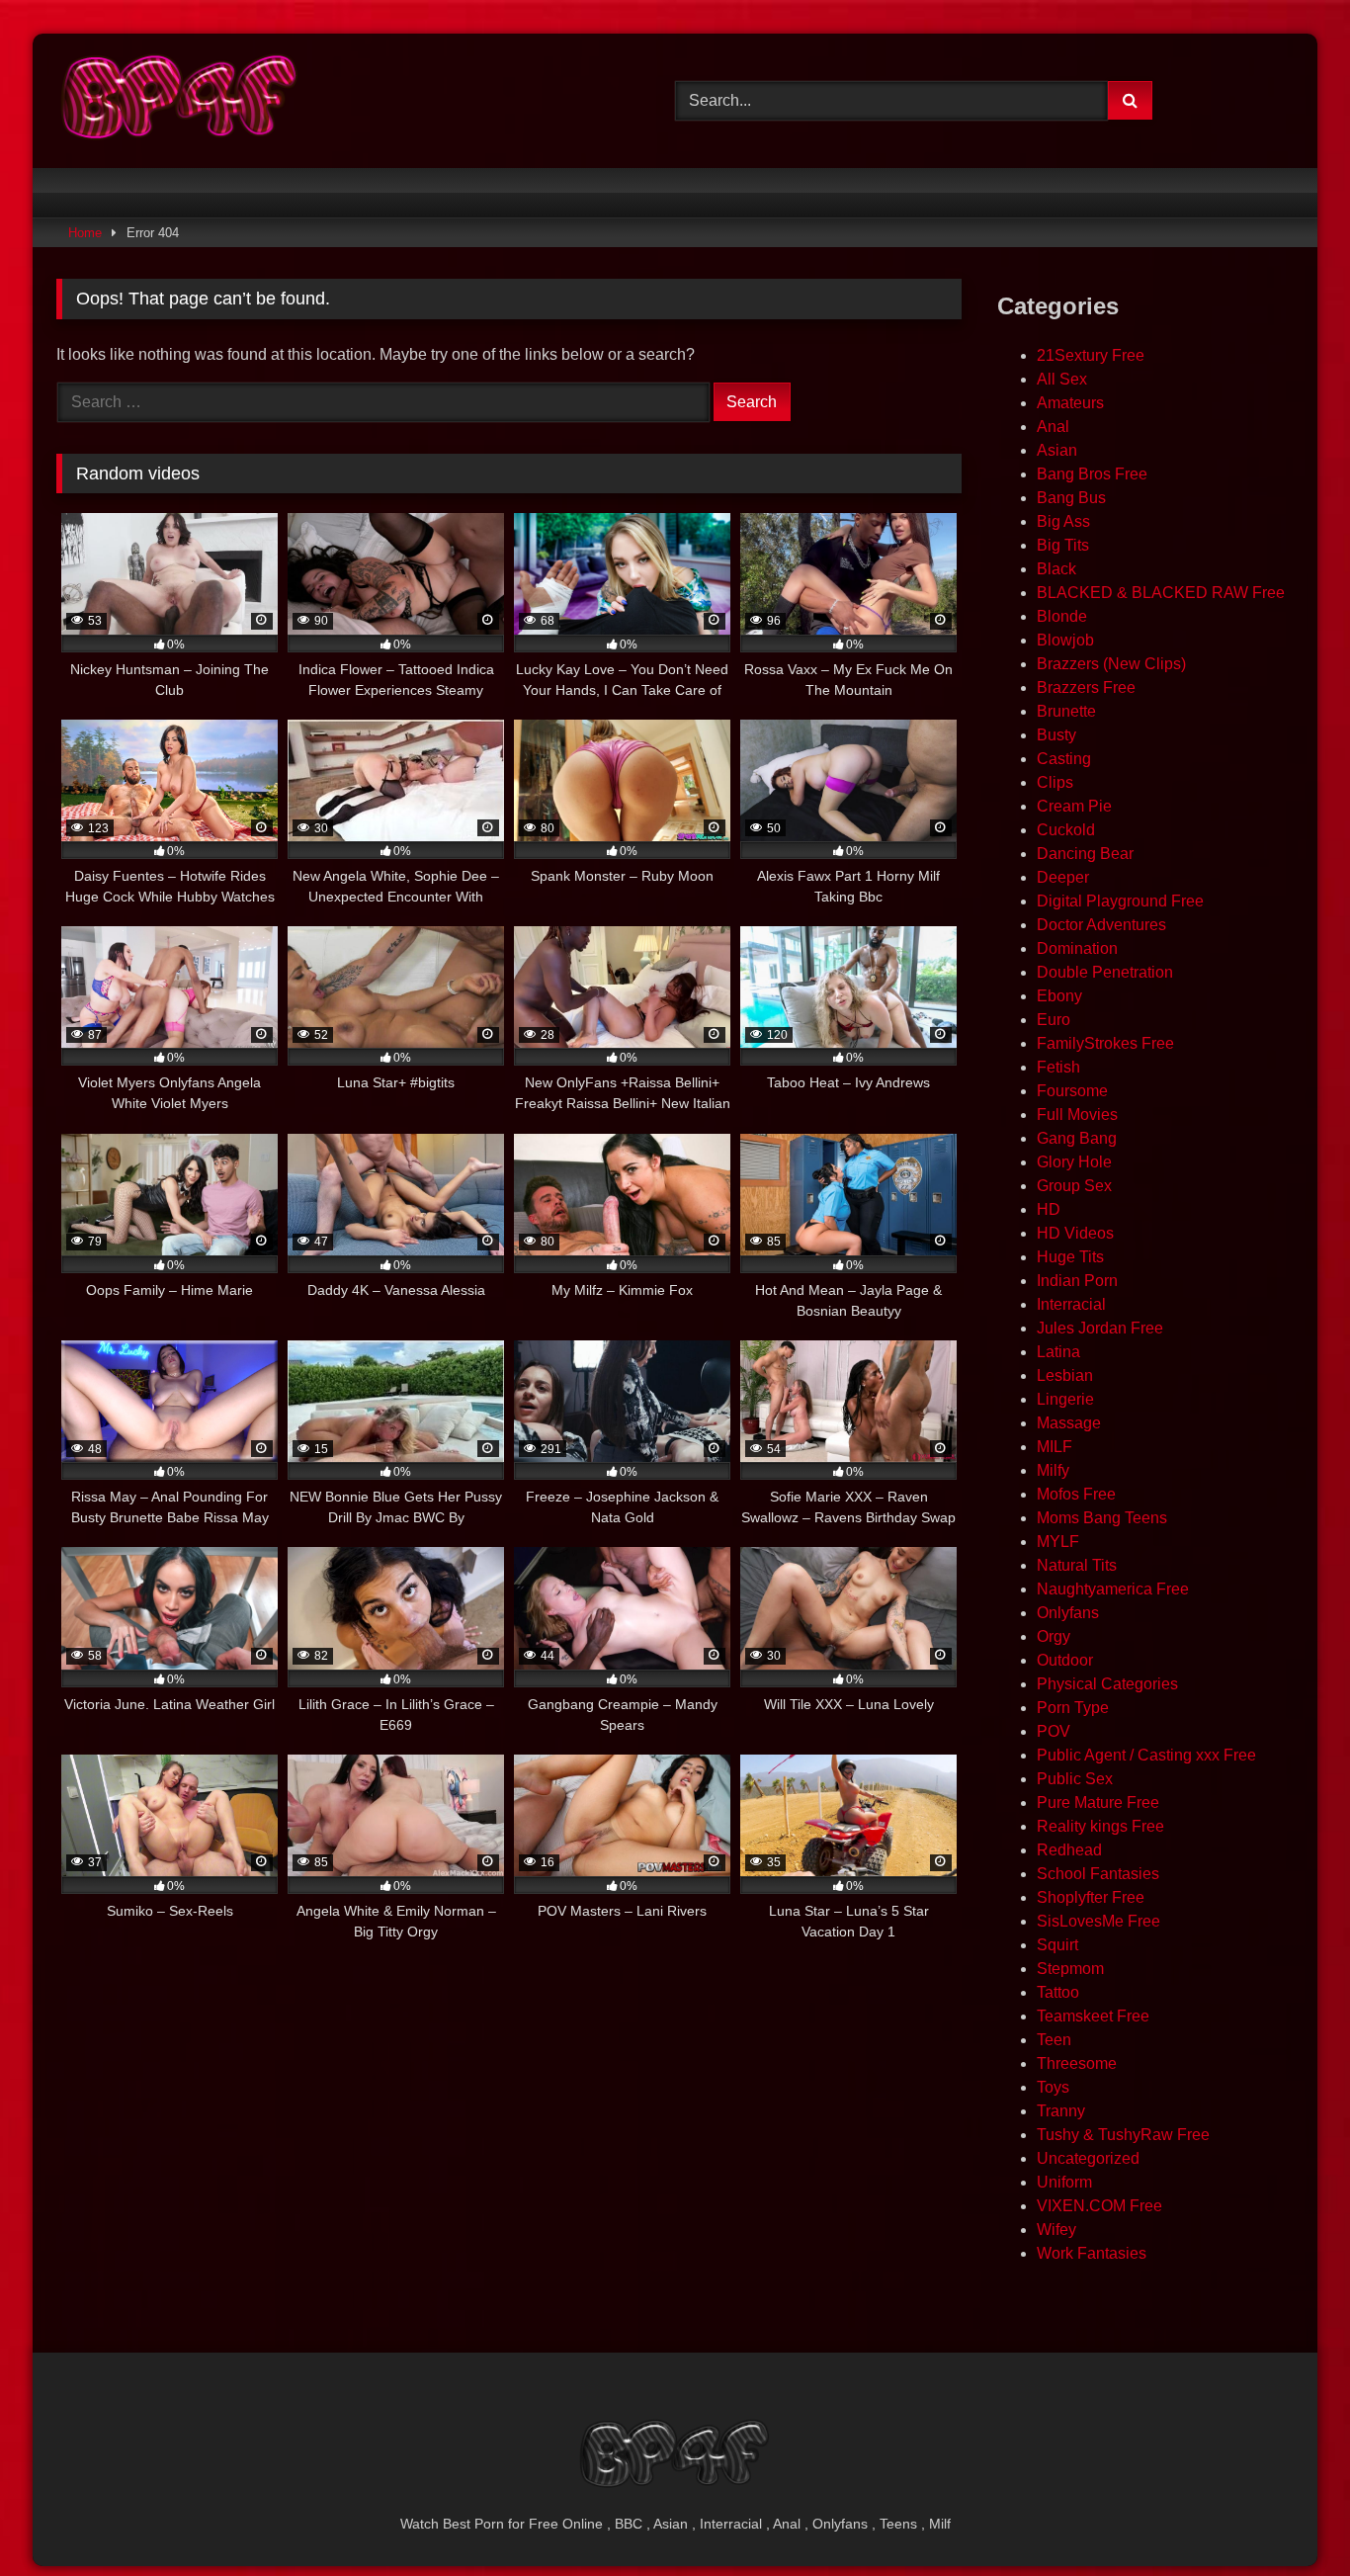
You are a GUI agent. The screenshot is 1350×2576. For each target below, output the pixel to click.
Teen (1054, 2040)
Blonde (1062, 616)
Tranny (1061, 2111)
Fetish (1058, 1067)
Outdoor (1065, 1660)
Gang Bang (1077, 1138)
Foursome (1072, 1091)
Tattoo (1058, 1992)
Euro (1054, 1020)
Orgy (1054, 1636)
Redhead (1069, 1850)
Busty (1056, 735)
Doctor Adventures (1101, 925)
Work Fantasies (1092, 2253)
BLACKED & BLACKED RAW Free (1161, 593)
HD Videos (1075, 1233)
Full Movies (1077, 1115)
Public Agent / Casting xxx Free (1146, 1755)
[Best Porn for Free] (180, 101)
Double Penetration (1105, 972)
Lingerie (1065, 1399)
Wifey (1056, 2230)
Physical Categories (1107, 1684)
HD (1049, 1209)
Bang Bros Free (1092, 474)
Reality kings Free (1100, 1826)
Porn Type (1073, 1708)
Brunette (1066, 711)
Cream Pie (1074, 806)
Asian (1057, 450)
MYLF (1058, 1542)
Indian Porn (1077, 1281)
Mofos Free (1076, 1494)
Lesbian (1065, 1375)
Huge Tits (1070, 1257)
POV (1054, 1731)
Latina (1058, 1352)
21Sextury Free (1091, 355)
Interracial (1071, 1304)
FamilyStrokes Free (1105, 1043)
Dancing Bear (1085, 854)
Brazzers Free (1086, 687)
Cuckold (1066, 830)
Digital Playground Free (1120, 901)
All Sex (1062, 379)
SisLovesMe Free (1098, 1921)
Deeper (1063, 877)
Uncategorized (1088, 2158)
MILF (1055, 1447)
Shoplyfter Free (1091, 1897)
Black (1056, 569)
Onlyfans (1068, 1613)
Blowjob (1065, 640)
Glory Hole (1074, 1162)
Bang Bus (1071, 498)
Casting (1064, 759)
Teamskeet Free (1093, 2016)
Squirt (1057, 1945)
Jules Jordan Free (1100, 1328)
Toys (1053, 2087)
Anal (1053, 427)
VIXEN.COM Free (1099, 2206)
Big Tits (1063, 545)
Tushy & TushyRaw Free (1123, 2135)
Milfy (1053, 1470)
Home (85, 233)
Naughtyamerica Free (1113, 1589)
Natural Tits (1077, 1565)
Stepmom (1070, 1969)
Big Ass (1063, 521)
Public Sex (1075, 1779)
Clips (1055, 782)
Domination (1077, 948)
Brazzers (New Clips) (1111, 664)
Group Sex (1074, 1186)
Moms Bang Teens (1102, 1518)
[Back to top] (1289, 2517)
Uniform (1064, 2182)
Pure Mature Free (1098, 1803)
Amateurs (1070, 403)
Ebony (1059, 996)
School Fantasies (1098, 1874)
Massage (1069, 1423)
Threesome (1077, 2063)
